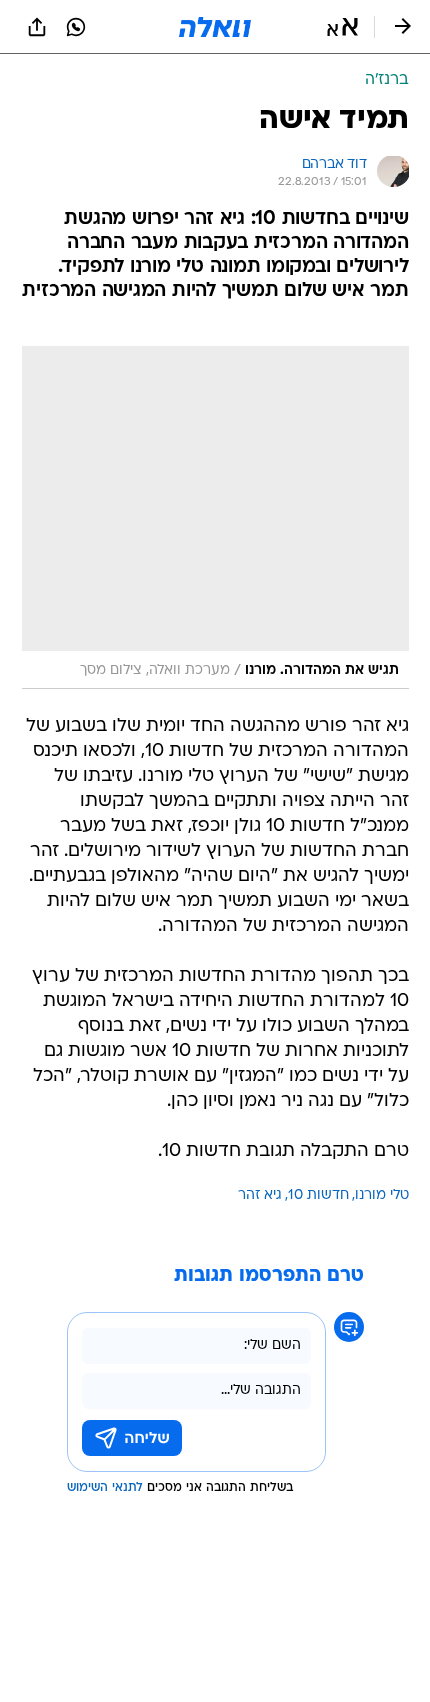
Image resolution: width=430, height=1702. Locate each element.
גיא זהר (260, 1195)
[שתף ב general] (37, 27)
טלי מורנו (382, 1195)
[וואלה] (215, 27)
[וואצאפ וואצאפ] (76, 27)
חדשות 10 (318, 1195)
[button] (342, 27)
